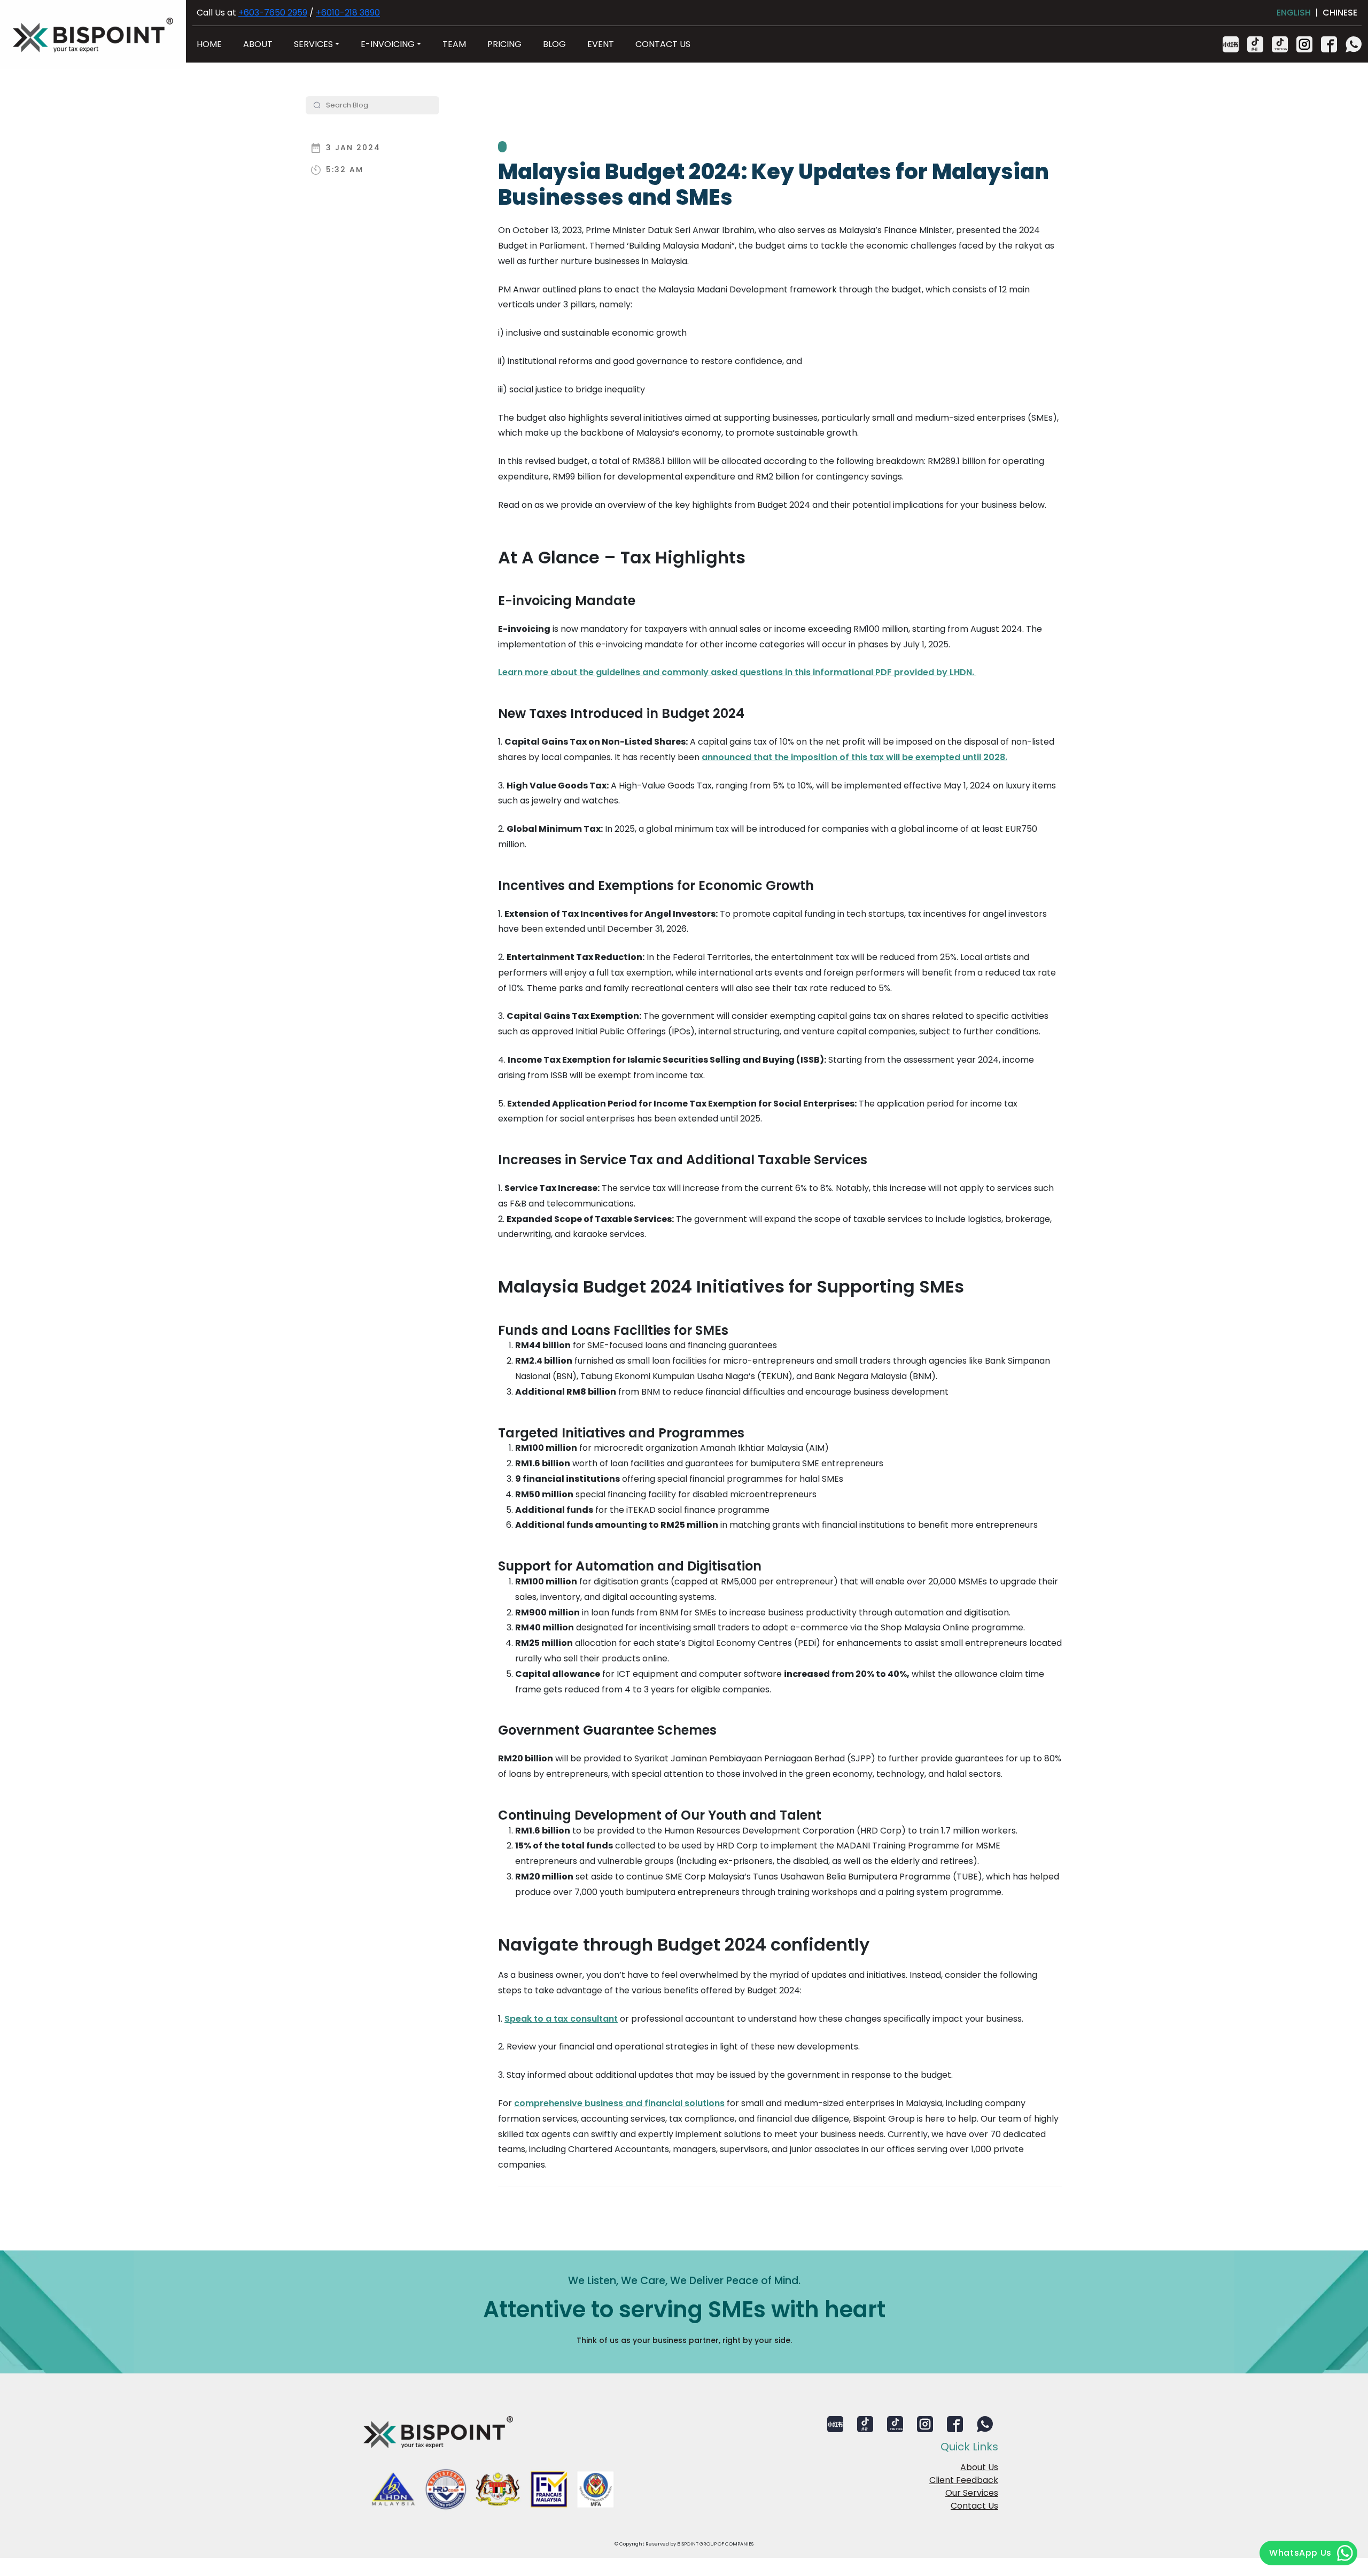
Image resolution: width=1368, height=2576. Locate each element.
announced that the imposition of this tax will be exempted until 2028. (854, 757)
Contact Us (974, 2506)
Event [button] (601, 44)
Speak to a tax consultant (561, 2019)
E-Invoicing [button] (388, 44)
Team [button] (454, 44)
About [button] (258, 44)
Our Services (972, 2493)
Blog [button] (554, 44)
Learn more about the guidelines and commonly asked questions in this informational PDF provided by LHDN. (737, 672)
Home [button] (209, 44)
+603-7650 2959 (273, 13)
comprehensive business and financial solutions (619, 2103)
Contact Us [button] (663, 44)
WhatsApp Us (1300, 2553)
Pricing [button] (504, 44)
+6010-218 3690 (348, 13)
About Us (979, 2467)
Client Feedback (964, 2480)
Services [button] (313, 44)
